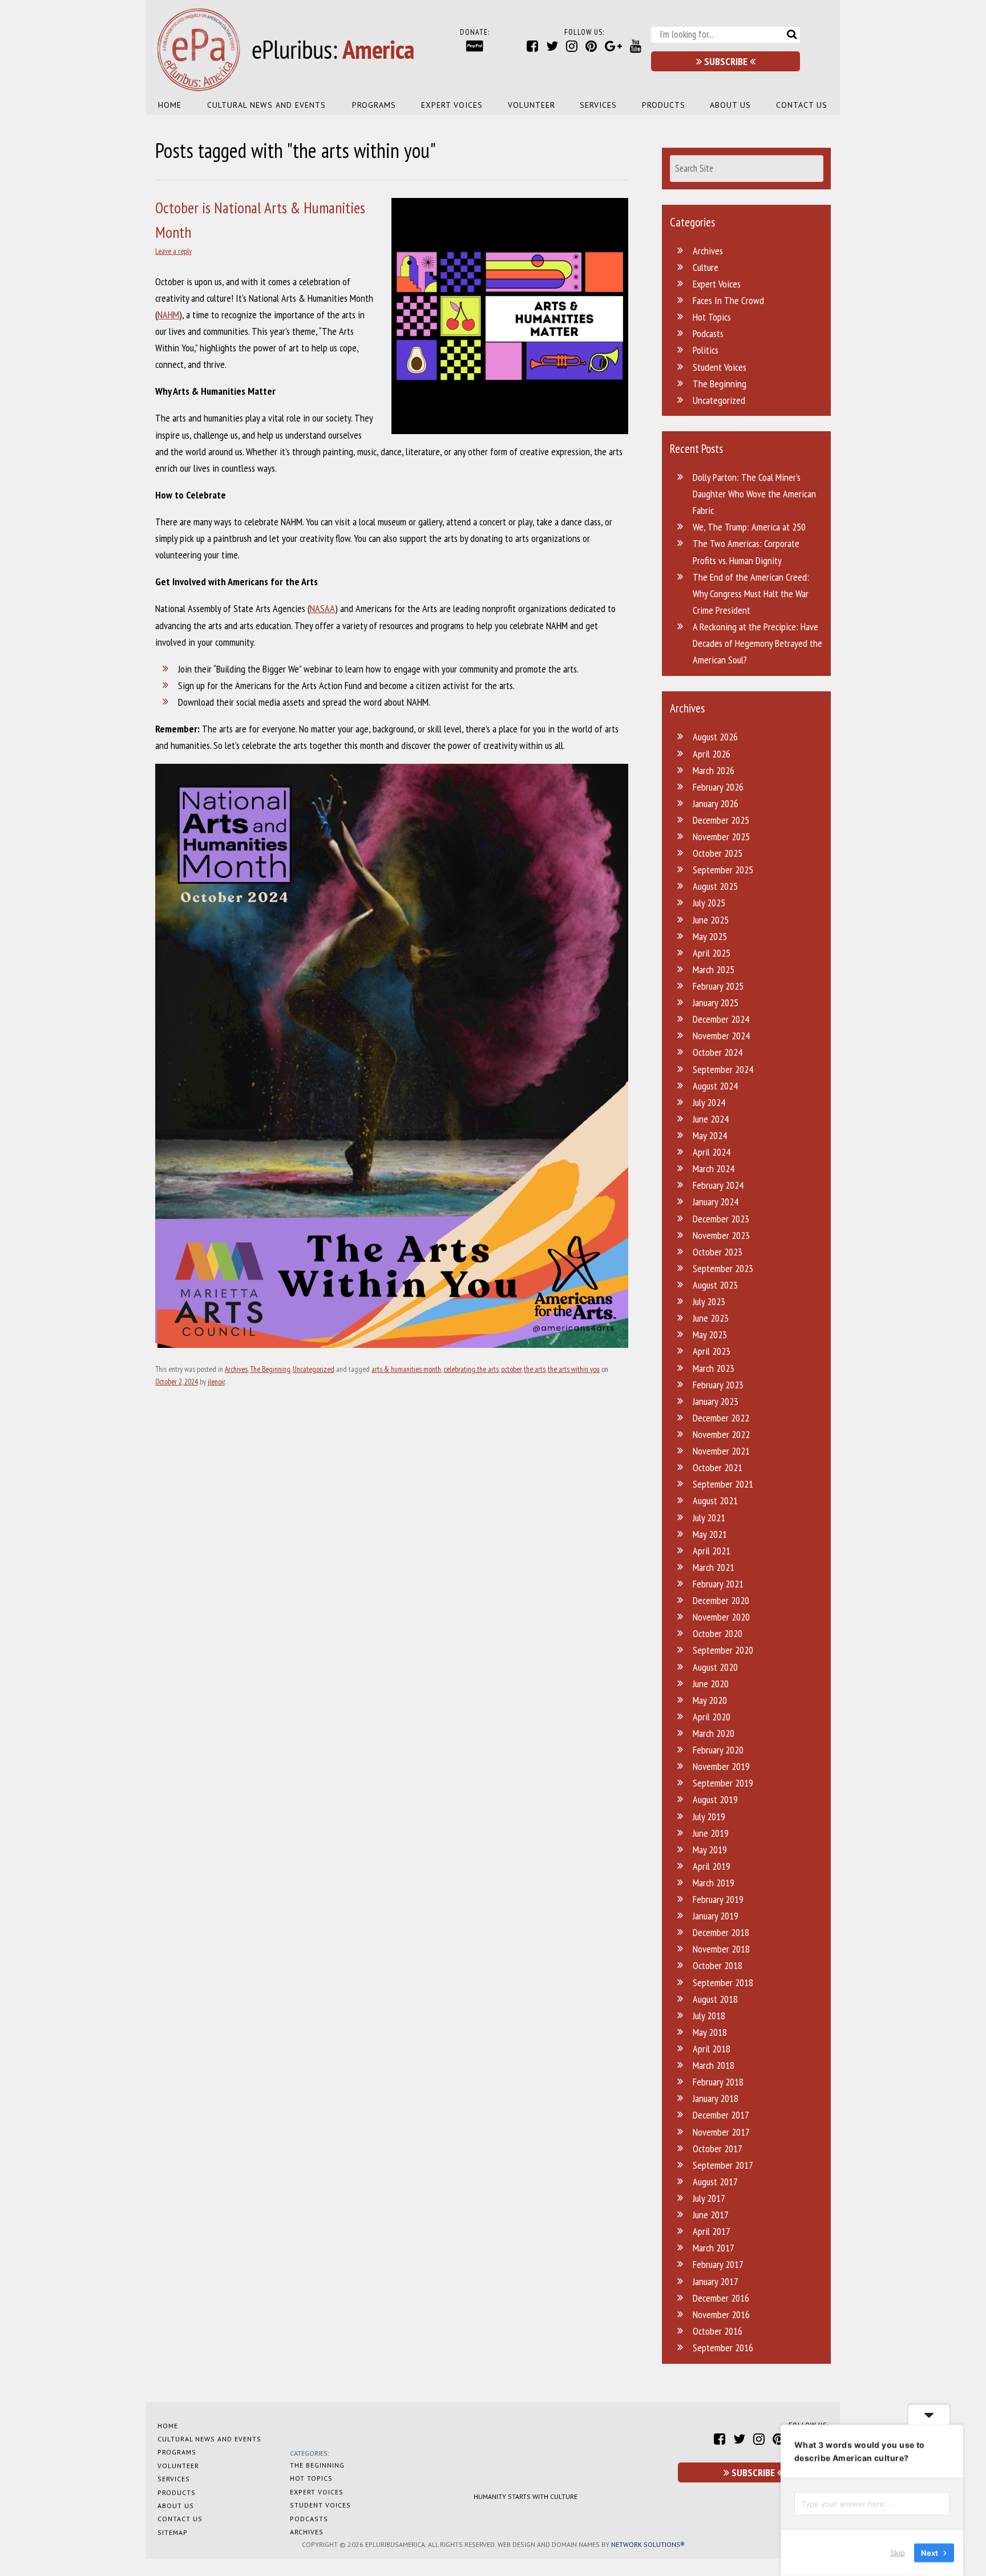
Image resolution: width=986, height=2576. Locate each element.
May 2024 (710, 1135)
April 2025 (712, 953)
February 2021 (718, 1584)
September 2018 (723, 1982)
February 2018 (718, 2082)
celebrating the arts (471, 1369)
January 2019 (716, 1916)
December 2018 (721, 1932)
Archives (236, 1369)
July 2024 (709, 1102)
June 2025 (711, 920)
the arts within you (574, 1369)
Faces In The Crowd (728, 300)
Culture (706, 267)
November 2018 (721, 1949)
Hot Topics (712, 317)
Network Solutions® (648, 2544)
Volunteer (532, 105)
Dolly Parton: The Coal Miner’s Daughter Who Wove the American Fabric (754, 494)
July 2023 (709, 1301)
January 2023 (716, 1401)
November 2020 (721, 1617)
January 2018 (716, 2098)
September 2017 (723, 2165)
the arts (535, 1369)
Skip (898, 2553)
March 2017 (714, 2248)
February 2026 (718, 787)
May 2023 (710, 1334)
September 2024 (723, 1069)
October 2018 (718, 1965)
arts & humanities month (406, 1369)
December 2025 (721, 820)
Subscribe (726, 61)
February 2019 (718, 1899)
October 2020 (718, 1633)
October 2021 (718, 1467)
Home (170, 105)
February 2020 (718, 1750)
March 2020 (714, 1733)
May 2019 (710, 1850)
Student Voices (720, 367)
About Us (730, 105)
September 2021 (723, 1484)
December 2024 (721, 1019)
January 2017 (716, 2281)
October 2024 (718, 1052)
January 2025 (716, 1003)
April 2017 (712, 2231)
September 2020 (723, 1650)
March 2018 (714, 2065)
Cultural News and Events (266, 105)
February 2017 (718, 2264)
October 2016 (718, 2331)
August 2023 (715, 1285)
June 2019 (711, 1833)
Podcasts (708, 333)
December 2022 (721, 1418)
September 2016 (723, 2348)
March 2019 (714, 1883)
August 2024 (715, 1086)
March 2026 (714, 770)
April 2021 (712, 1551)
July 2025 (709, 903)
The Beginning (270, 1369)
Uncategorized (314, 1369)
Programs (374, 105)
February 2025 (718, 986)
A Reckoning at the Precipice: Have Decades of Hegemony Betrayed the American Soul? (757, 643)
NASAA (322, 608)
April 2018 (712, 2049)
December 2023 (721, 1219)
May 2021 (710, 1534)
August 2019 (715, 1799)
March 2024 (714, 1168)
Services (598, 105)
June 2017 (711, 2215)
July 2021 (709, 1518)
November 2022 (721, 1434)
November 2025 (721, 837)
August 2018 (715, 1999)
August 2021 (715, 1500)
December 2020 (721, 1600)
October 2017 (718, 2148)
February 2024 (718, 1185)
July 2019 (709, 1816)
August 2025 (715, 886)
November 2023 (721, 1235)
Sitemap (173, 2532)
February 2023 (718, 1385)
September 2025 (723, 870)
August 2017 (715, 2182)
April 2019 (712, 1866)
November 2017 (721, 2132)
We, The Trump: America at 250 (749, 527)
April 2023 (712, 1351)
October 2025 (718, 853)
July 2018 (709, 2016)
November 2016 (721, 2314)
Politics (706, 350)
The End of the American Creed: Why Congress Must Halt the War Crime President (751, 594)
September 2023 (723, 1268)
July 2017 (709, 2198)
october (511, 1369)
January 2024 (716, 1202)
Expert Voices (452, 105)
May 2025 (710, 936)
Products (664, 105)
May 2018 (710, 2032)
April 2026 (712, 754)
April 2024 (712, 1152)
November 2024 (721, 1036)
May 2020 (710, 1700)
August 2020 (715, 1667)
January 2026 (716, 803)
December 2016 (721, 2298)
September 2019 (723, 1783)
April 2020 (712, 1717)
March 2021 (714, 1567)
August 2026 (715, 737)
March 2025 (714, 969)
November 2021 (721, 1451)
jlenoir (216, 1382)
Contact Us (802, 105)
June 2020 (711, 1684)
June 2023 (711, 1318)
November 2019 (721, 1766)
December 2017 (721, 2115)
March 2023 (714, 1368)
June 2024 (711, 1119)
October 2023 (718, 1252)
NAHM (168, 315)
